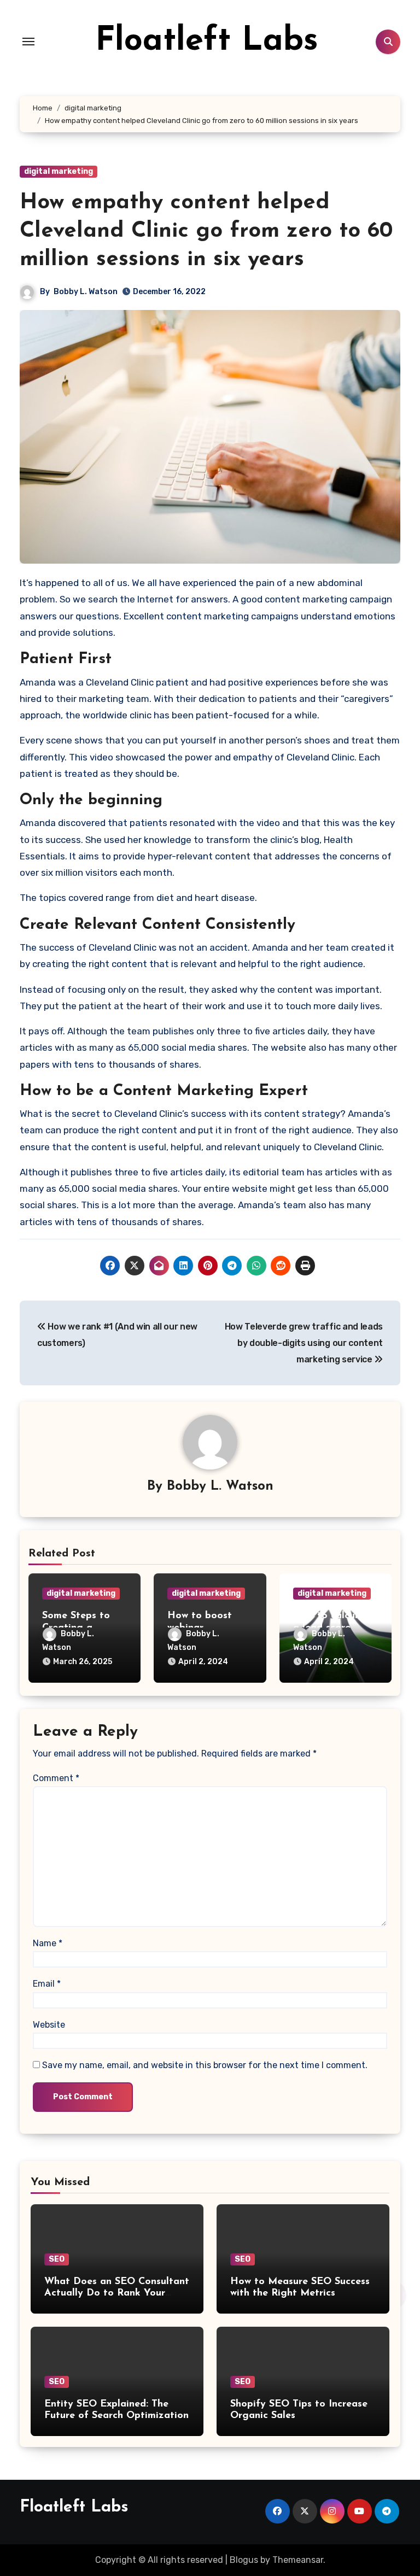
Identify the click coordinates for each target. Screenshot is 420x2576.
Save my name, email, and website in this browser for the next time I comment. (205, 2065)
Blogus (244, 2560)
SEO (57, 2259)
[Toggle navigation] (28, 42)
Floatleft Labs (207, 42)
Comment (56, 1778)
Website (49, 2025)
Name (48, 1943)
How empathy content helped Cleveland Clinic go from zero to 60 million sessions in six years (206, 231)
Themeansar (298, 2560)
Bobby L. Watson (86, 292)
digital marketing (59, 171)
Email (47, 1984)
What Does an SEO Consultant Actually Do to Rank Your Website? (117, 2294)
